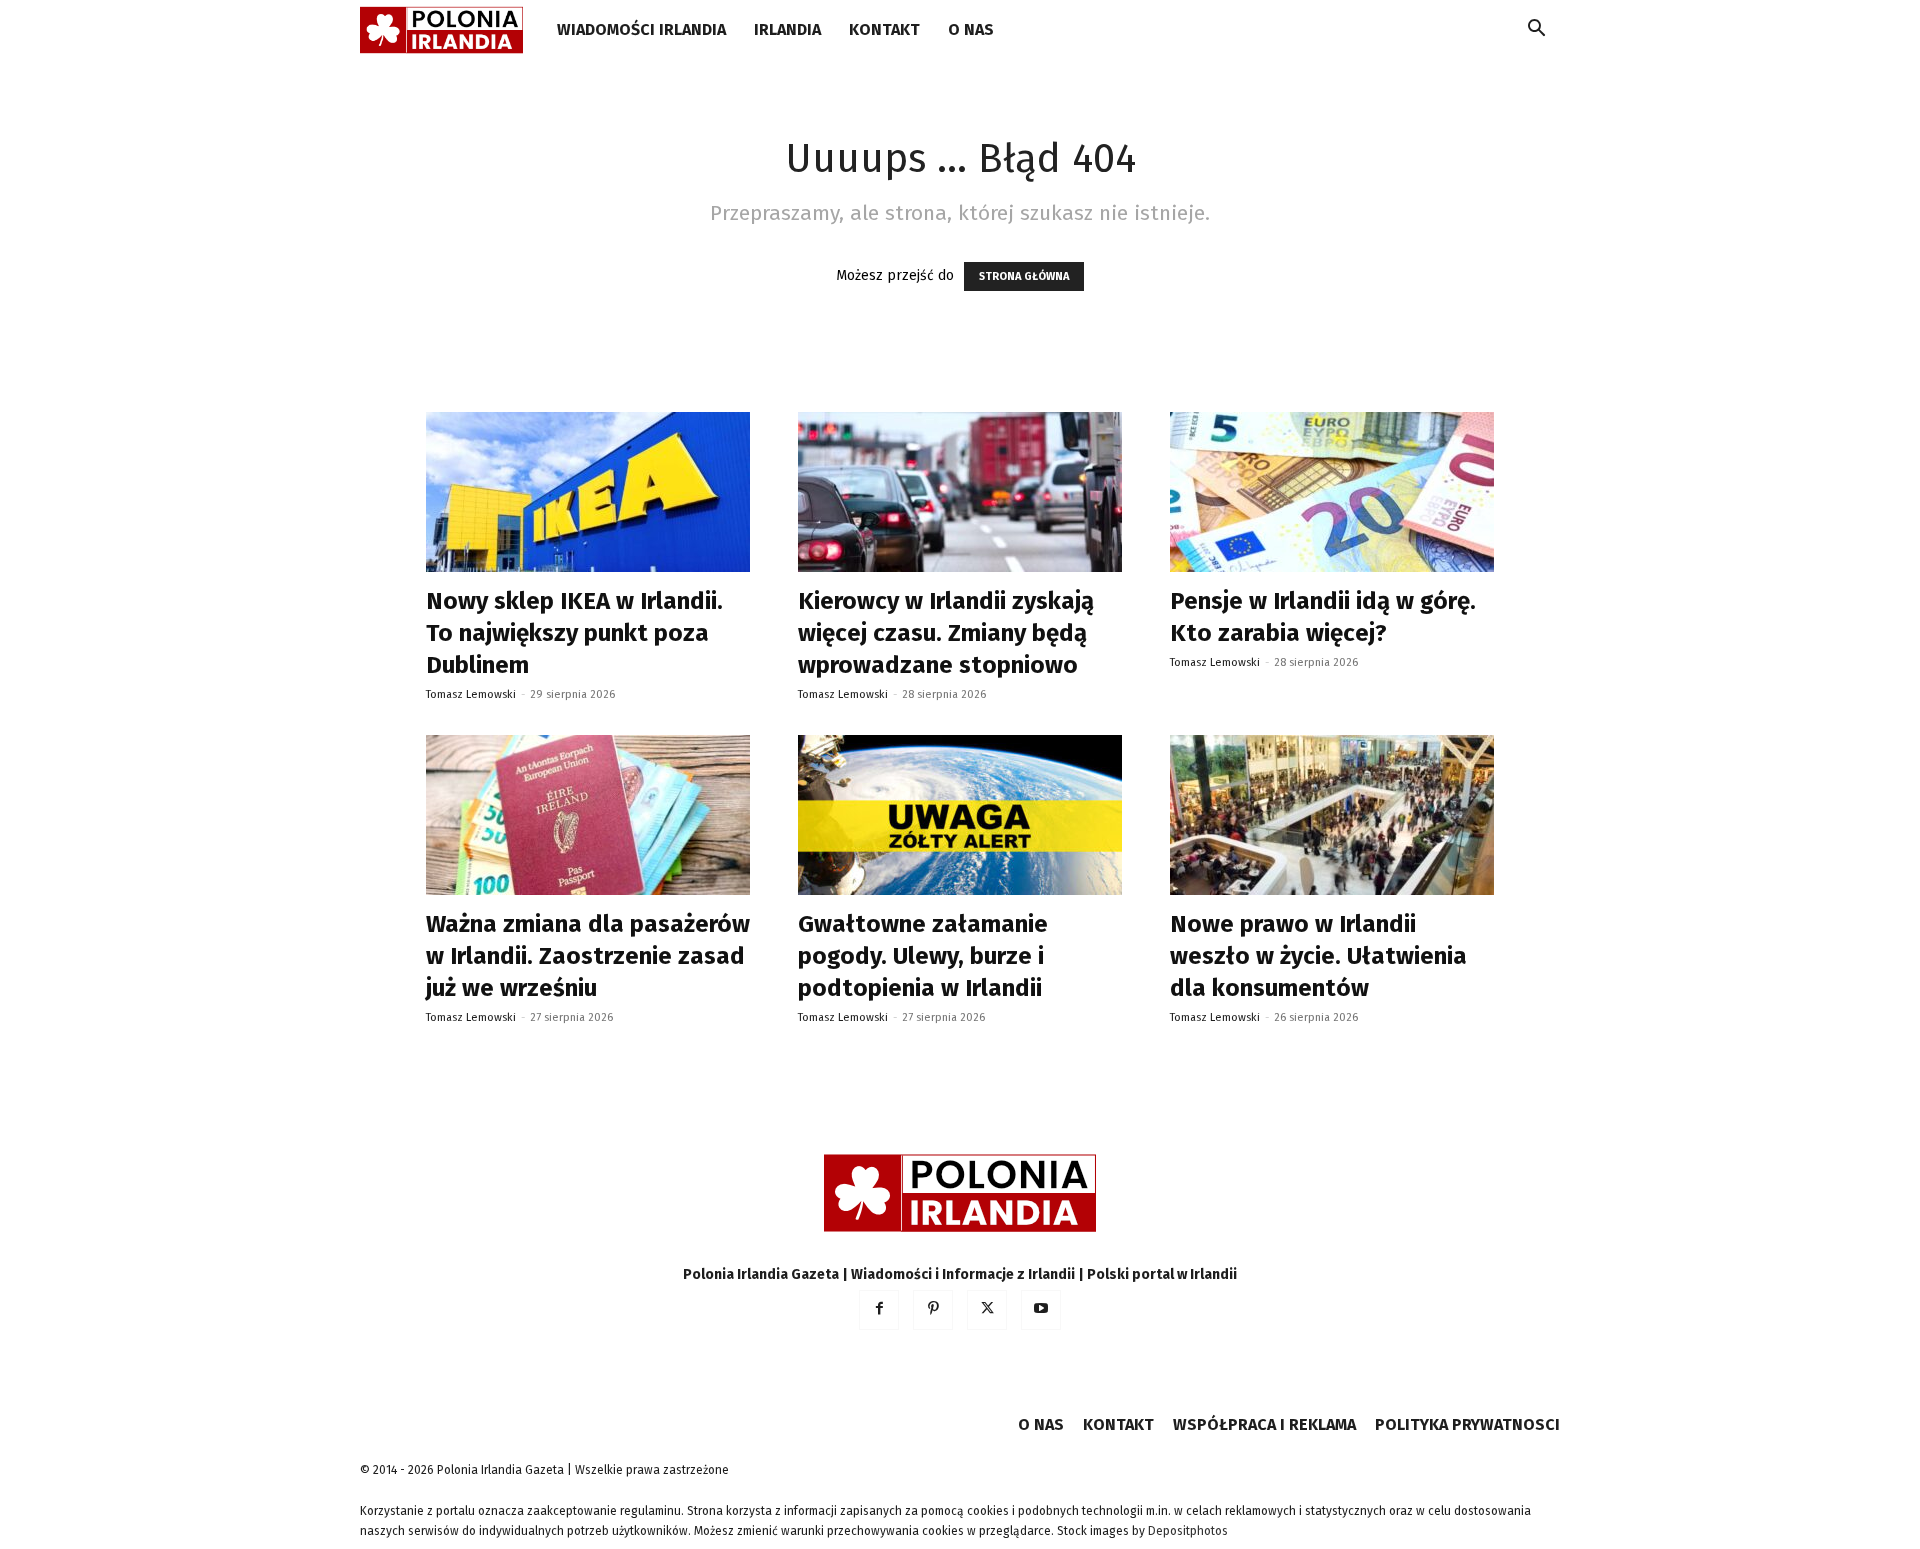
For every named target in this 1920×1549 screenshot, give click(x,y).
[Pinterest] (933, 1310)
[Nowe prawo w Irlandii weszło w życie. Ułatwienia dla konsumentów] (1332, 815)
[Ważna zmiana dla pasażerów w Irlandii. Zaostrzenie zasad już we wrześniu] (588, 815)
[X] (987, 1310)
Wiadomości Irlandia (641, 29)
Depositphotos (1188, 1531)
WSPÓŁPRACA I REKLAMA (1264, 1424)
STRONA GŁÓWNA (1024, 276)
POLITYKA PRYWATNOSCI (1467, 1424)
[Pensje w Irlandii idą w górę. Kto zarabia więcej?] (1332, 492)
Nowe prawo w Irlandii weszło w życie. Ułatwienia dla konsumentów (1318, 956)
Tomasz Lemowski (471, 694)
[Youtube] (1041, 1310)
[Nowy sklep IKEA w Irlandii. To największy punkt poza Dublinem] (588, 492)
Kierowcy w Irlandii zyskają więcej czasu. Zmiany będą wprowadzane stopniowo (946, 633)
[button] (1536, 31)
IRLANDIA (787, 29)
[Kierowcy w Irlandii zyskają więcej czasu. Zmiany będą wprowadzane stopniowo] (960, 492)
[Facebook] (879, 1310)
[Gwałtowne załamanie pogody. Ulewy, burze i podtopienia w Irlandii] (960, 815)
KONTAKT (884, 29)
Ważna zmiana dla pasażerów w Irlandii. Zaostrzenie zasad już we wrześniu (588, 956)
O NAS (971, 29)
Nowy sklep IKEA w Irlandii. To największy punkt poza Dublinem (574, 633)
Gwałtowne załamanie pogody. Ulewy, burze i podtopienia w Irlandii (923, 956)
